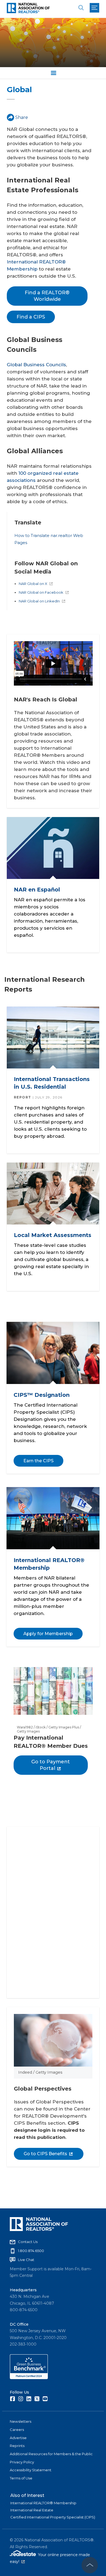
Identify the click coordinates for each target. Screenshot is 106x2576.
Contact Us (28, 2242)
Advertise (18, 2438)
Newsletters (21, 2421)
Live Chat (26, 2260)
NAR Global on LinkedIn (39, 601)
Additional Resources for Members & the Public (51, 2454)
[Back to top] (90, 2565)
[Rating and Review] (29, 2378)
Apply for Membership (48, 1634)
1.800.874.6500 (31, 2251)
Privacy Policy (22, 2462)
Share (22, 117)
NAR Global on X (33, 584)
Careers (17, 2430)
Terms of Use (21, 2478)
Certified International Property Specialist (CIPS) (53, 2517)
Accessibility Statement (31, 2470)
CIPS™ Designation (42, 1395)
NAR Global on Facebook (41, 592)
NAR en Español (37, 890)
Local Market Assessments (53, 1235)
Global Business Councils (36, 365)
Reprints (17, 2446)
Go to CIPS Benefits (45, 2154)
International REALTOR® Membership (43, 2503)
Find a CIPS (31, 317)
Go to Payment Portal (51, 1765)
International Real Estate (32, 2510)
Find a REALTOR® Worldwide (47, 296)
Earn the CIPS (38, 1461)
